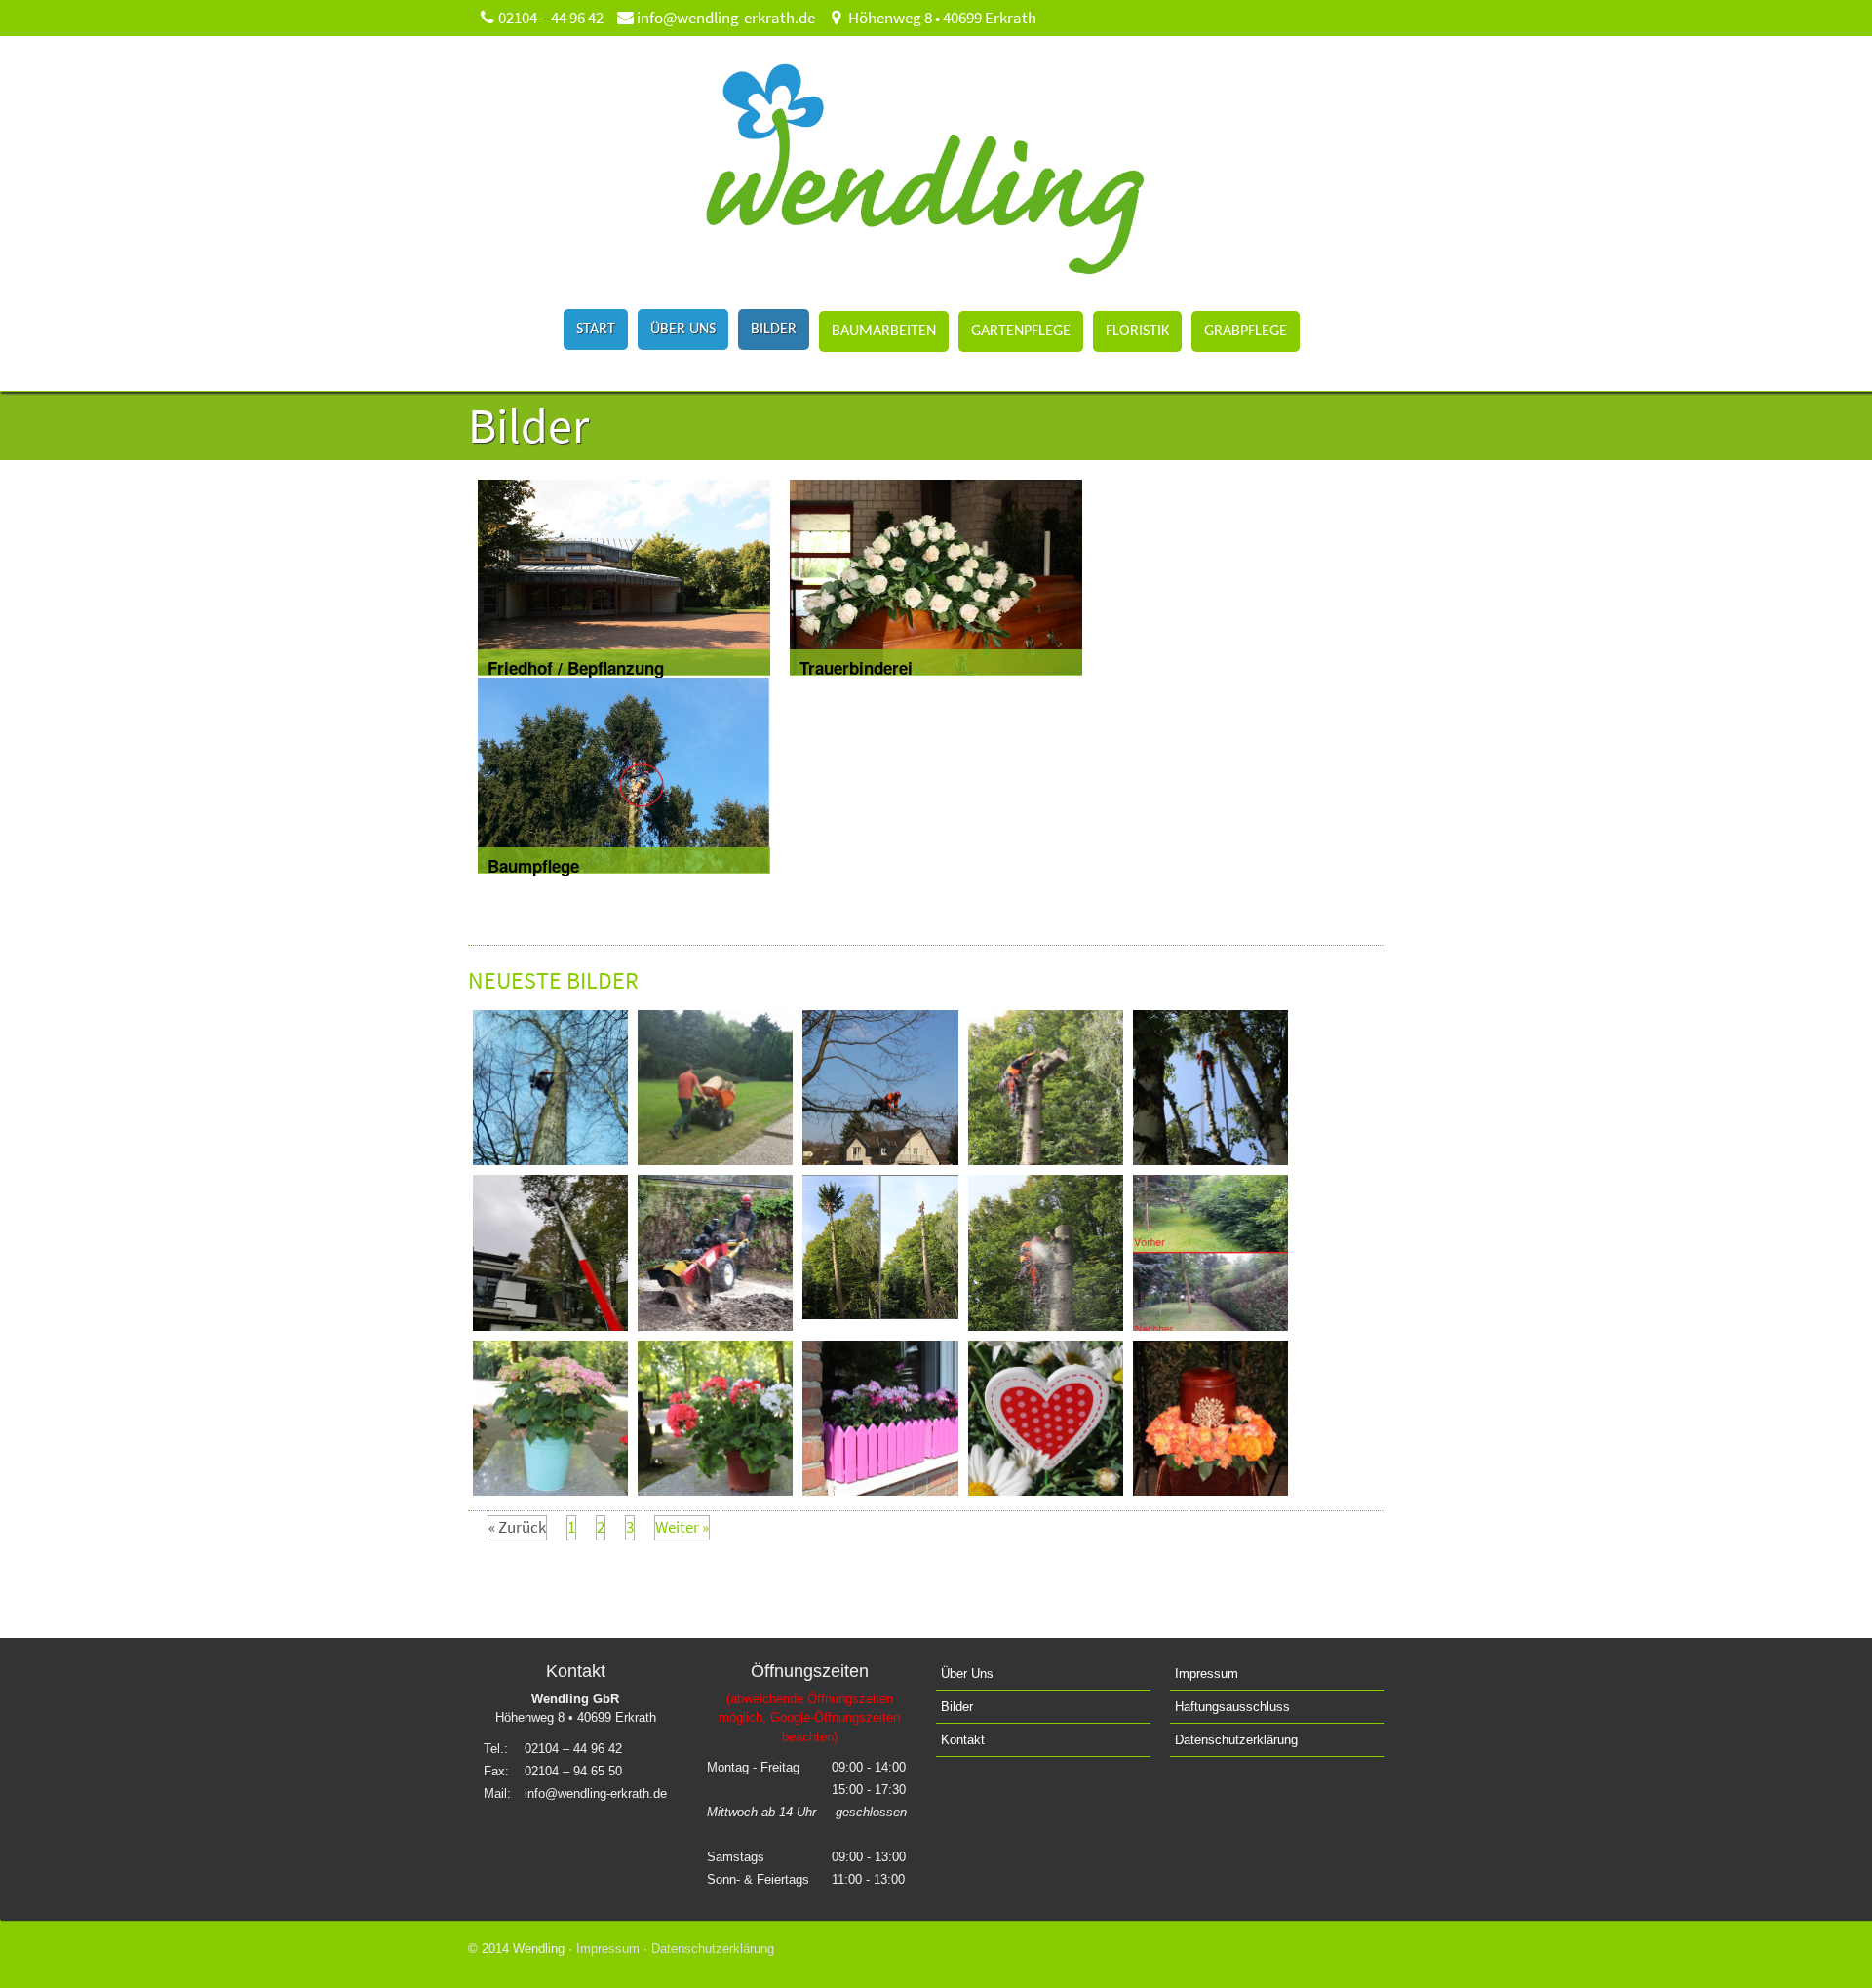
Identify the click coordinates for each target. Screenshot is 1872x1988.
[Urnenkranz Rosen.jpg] (1210, 1490)
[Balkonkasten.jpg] (880, 1490)
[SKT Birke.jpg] (1210, 1159)
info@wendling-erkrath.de (724, 18)
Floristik (1137, 331)
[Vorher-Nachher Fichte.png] (880, 1313)
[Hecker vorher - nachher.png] (1210, 1325)
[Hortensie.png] (550, 1490)
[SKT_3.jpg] (880, 1159)
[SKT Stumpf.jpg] (1046, 1159)
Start (596, 330)
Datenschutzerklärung (1236, 1740)
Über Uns (683, 330)
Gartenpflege (1021, 331)
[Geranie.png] (715, 1490)
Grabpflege (1246, 331)
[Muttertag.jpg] (1046, 1490)
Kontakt (963, 1740)
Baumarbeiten (884, 331)
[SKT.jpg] (1046, 1325)
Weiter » (682, 1527)
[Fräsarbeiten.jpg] (715, 1325)
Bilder (774, 330)
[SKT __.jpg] (550, 1159)
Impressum (1207, 1674)
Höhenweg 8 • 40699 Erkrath (941, 18)
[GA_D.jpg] (715, 1159)
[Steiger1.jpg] (550, 1325)
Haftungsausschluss (1232, 1707)
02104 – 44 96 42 (549, 18)
